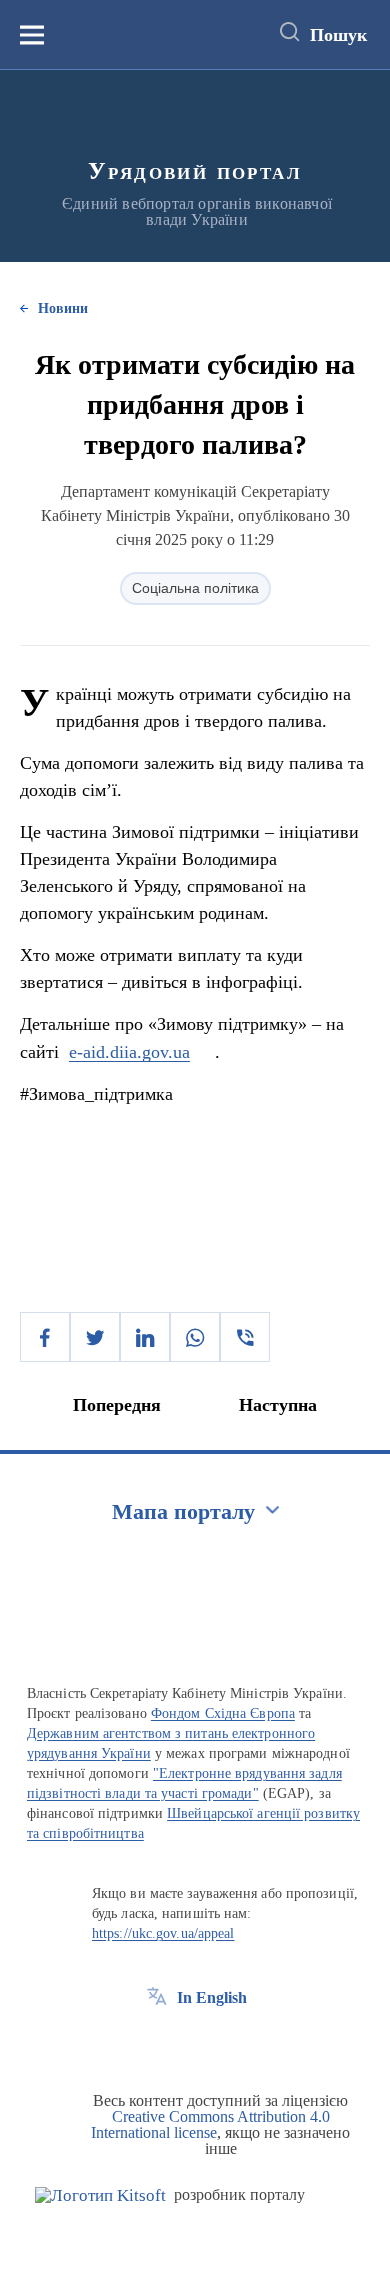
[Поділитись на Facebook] (45, 1337)
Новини (63, 308)
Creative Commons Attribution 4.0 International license (210, 2124)
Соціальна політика (195, 588)
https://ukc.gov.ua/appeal (163, 1933)
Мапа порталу (183, 1511)
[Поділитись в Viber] (245, 1337)
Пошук (338, 35)
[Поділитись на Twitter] (95, 1337)
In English (212, 1997)
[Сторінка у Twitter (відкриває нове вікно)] (194, 2043)
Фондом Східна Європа (223, 1713)
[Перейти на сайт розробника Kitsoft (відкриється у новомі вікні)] (100, 2195)
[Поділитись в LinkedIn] (145, 1337)
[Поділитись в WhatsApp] (195, 1337)
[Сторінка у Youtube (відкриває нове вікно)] (231, 2043)
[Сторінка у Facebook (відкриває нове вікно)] (157, 2043)
